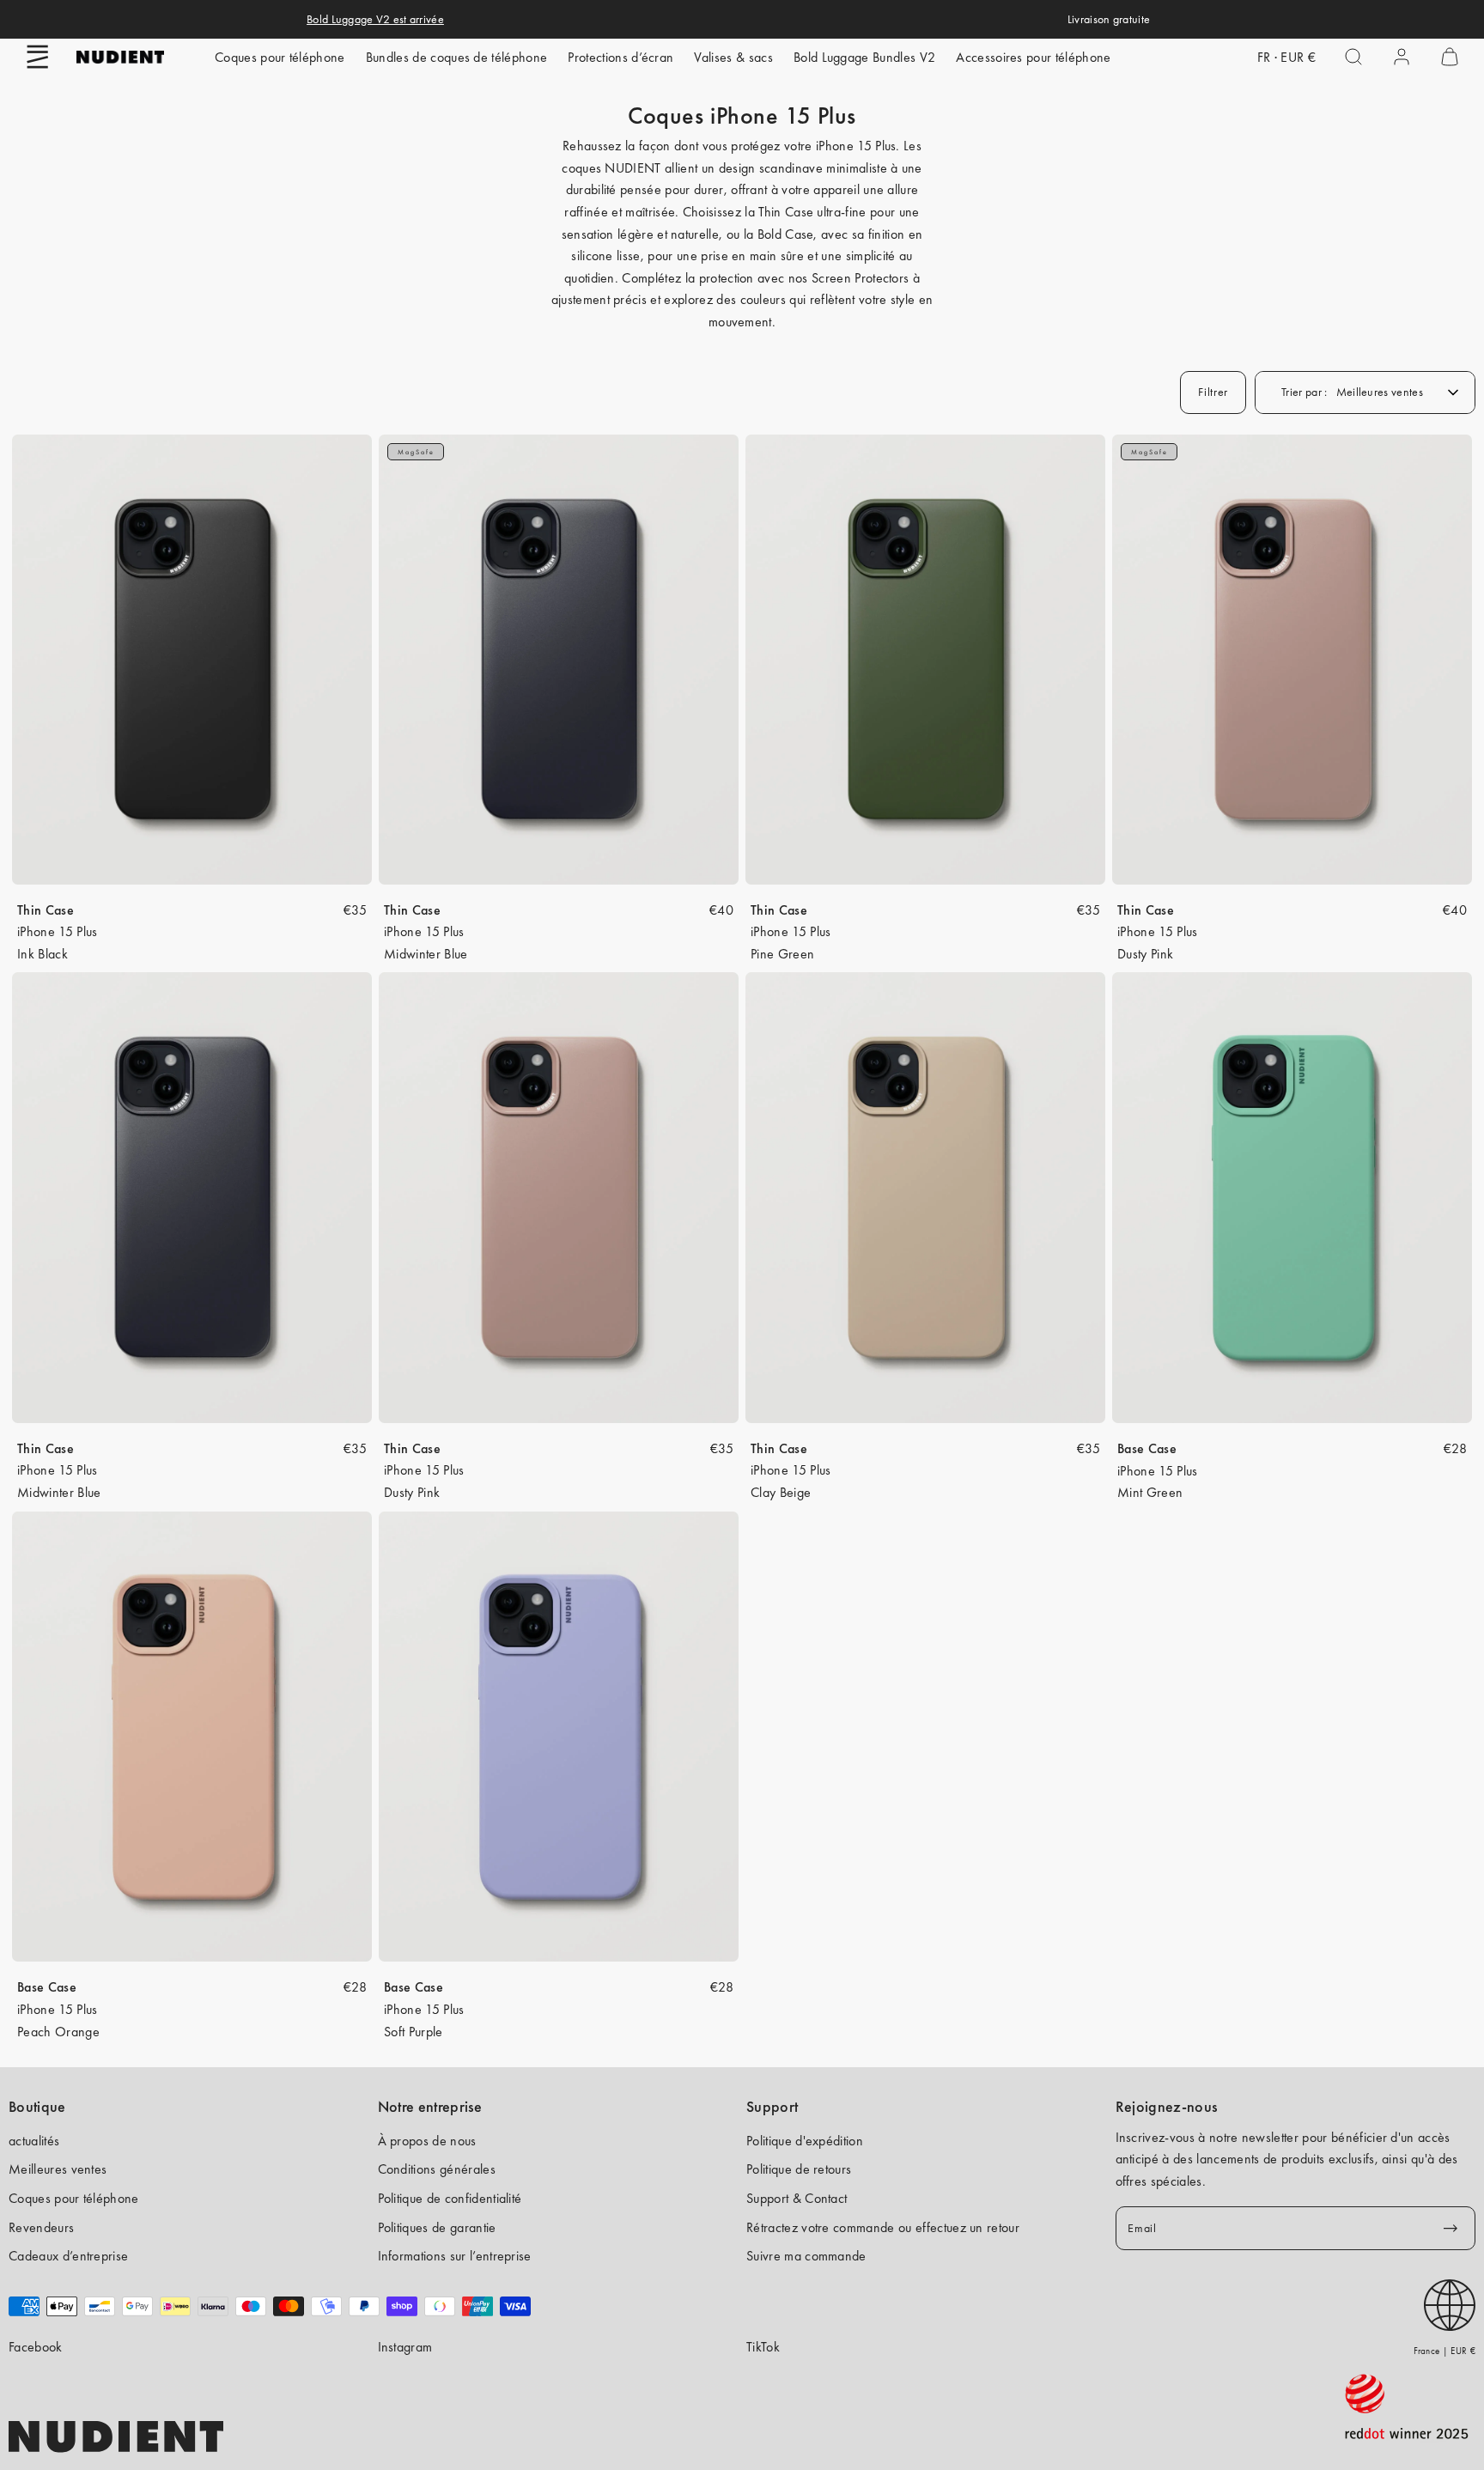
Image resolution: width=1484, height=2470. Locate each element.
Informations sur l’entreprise (455, 2256)
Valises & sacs (733, 57)
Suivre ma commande (806, 2256)
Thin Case (46, 910)
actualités (34, 2141)
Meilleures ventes (58, 2169)
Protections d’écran (620, 57)
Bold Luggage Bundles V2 (864, 57)
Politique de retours (799, 2169)
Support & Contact (797, 2198)
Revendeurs (41, 2227)
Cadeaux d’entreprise (68, 2256)
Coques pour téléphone (280, 57)
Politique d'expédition (805, 2141)
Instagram (405, 2347)
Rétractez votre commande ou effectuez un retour (883, 2227)
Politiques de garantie (437, 2227)
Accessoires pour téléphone (1033, 57)
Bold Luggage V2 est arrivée (375, 19)
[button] (38, 57)
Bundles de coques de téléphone (457, 57)
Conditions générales (437, 2169)
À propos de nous (427, 2141)
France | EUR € (1444, 2351)
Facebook (36, 2347)
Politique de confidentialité (450, 2198)
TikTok (763, 2347)
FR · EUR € (1286, 57)
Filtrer (1213, 392)
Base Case (1147, 1448)
